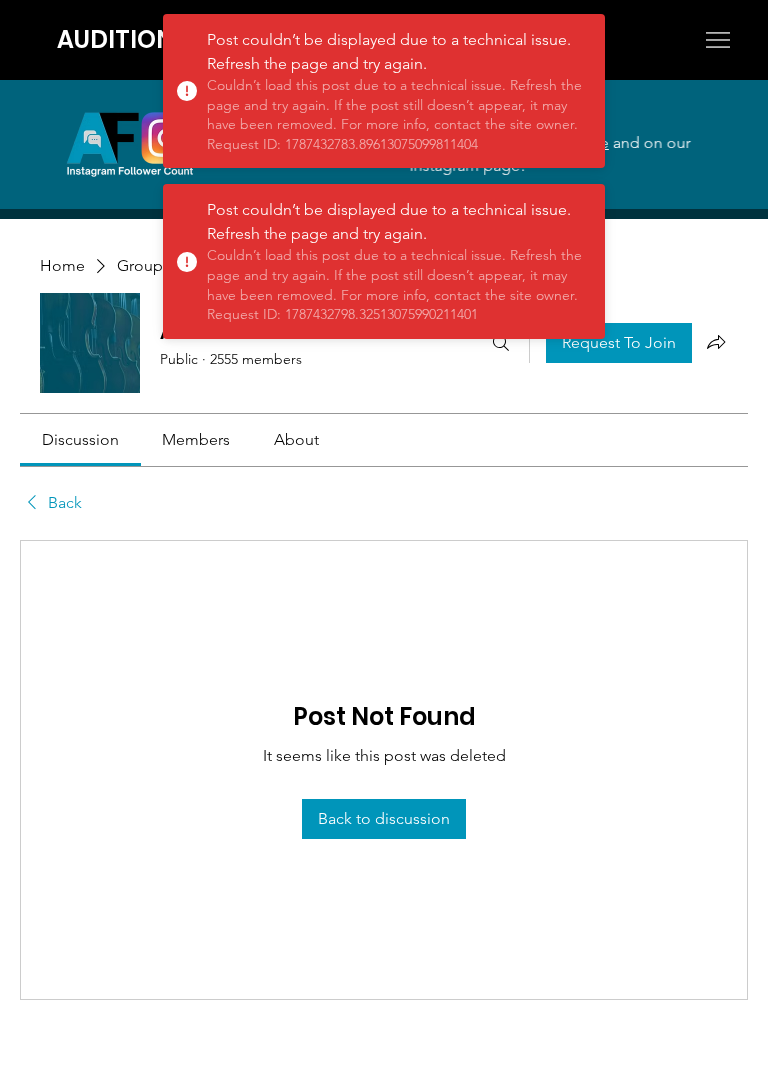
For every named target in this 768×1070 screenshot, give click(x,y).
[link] (80, 439)
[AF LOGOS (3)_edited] (130, 144)
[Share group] (716, 342)
